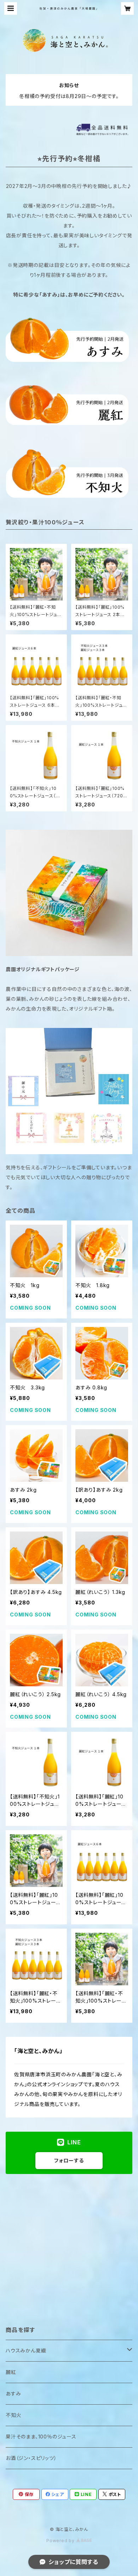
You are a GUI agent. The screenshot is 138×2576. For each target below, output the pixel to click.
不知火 (13, 2415)
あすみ (13, 2394)
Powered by (61, 2541)
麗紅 (11, 2372)
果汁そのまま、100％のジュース (41, 2437)
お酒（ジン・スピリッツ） (31, 2458)
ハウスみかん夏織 (26, 2350)
